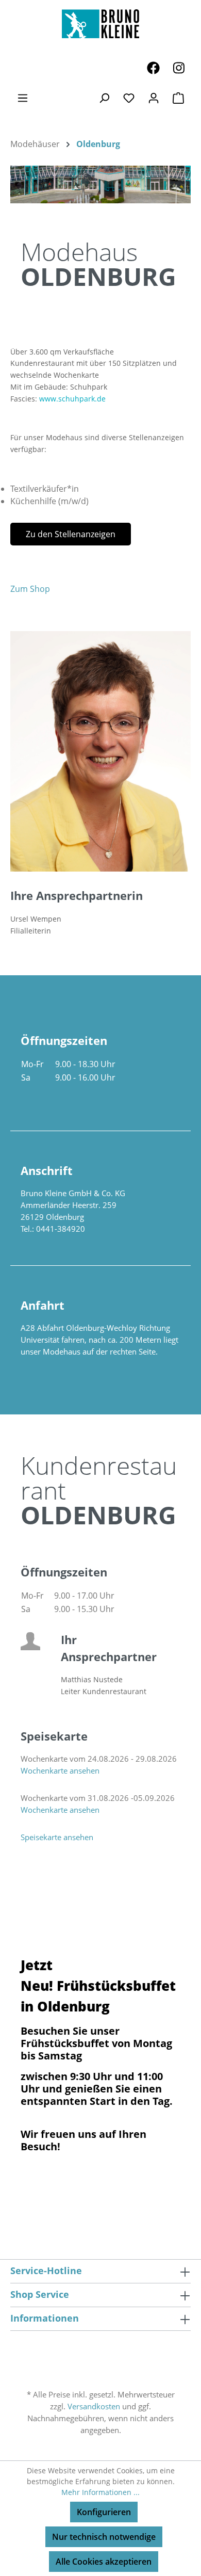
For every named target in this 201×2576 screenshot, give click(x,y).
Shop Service (40, 2294)
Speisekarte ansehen (57, 1837)
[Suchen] (104, 98)
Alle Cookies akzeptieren (104, 2562)
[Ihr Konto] (154, 98)
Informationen (45, 2318)
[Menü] (23, 98)
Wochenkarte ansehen (60, 1770)
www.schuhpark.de (72, 399)
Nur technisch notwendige (104, 2537)
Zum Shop (30, 589)
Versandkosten (94, 2406)
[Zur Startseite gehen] (100, 24)
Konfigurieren (104, 2512)
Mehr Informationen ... (100, 2492)
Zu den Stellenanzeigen (71, 534)
